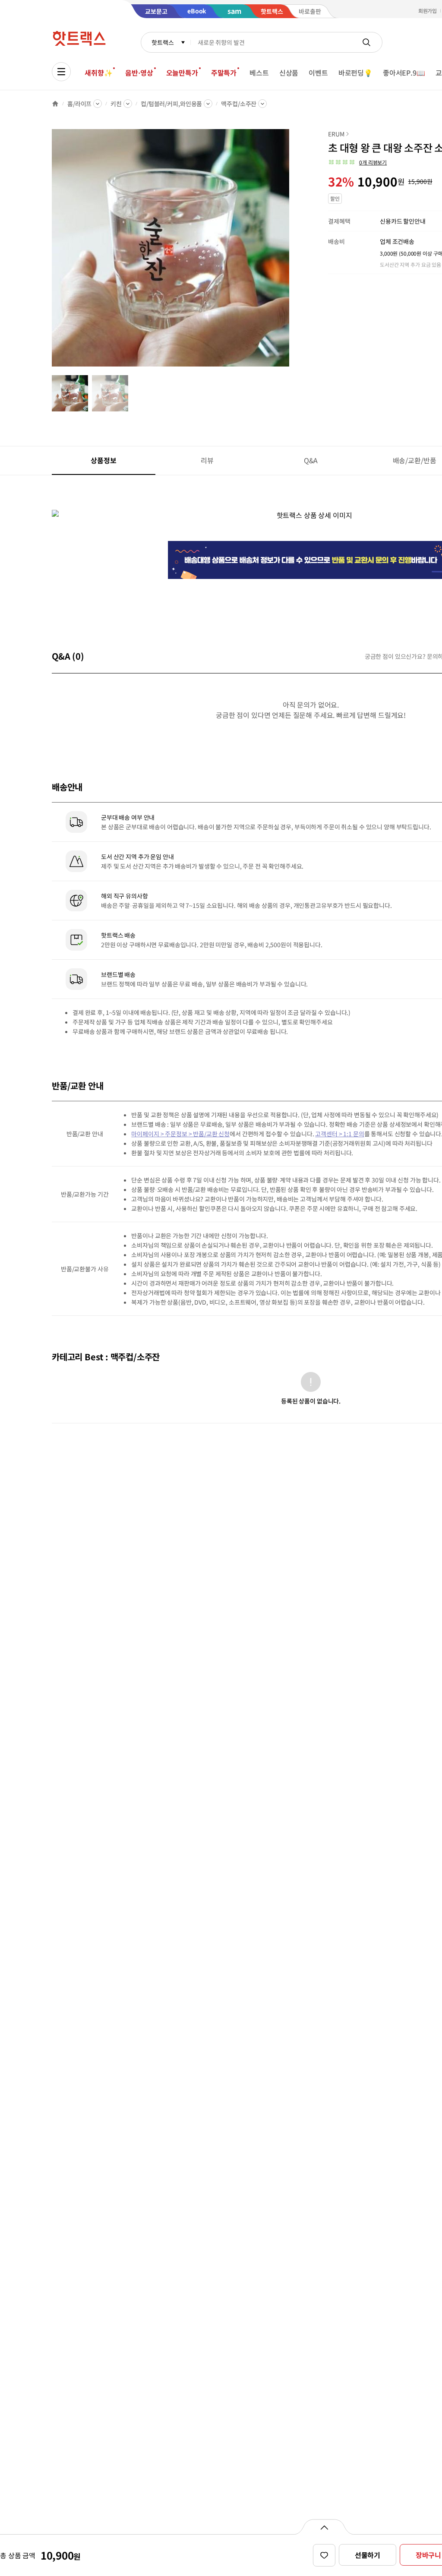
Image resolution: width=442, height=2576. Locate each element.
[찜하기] (324, 2555)
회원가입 (428, 11)
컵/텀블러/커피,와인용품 (171, 104)
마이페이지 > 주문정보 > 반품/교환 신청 (180, 1134)
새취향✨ (98, 73)
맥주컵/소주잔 (239, 104)
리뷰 (207, 460)
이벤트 (318, 73)
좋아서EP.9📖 (404, 73)
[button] (357, 162)
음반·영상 (139, 73)
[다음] (292, 252)
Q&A (311, 460)
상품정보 (103, 460)
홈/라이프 (79, 104)
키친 (116, 104)
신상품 (289, 73)
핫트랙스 (163, 42)
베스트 (259, 73)
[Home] (55, 104)
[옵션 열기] (324, 2527)
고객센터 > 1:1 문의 (339, 1134)
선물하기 (368, 2555)
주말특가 (224, 73)
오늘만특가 (182, 73)
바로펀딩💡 (355, 73)
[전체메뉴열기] (61, 72)
